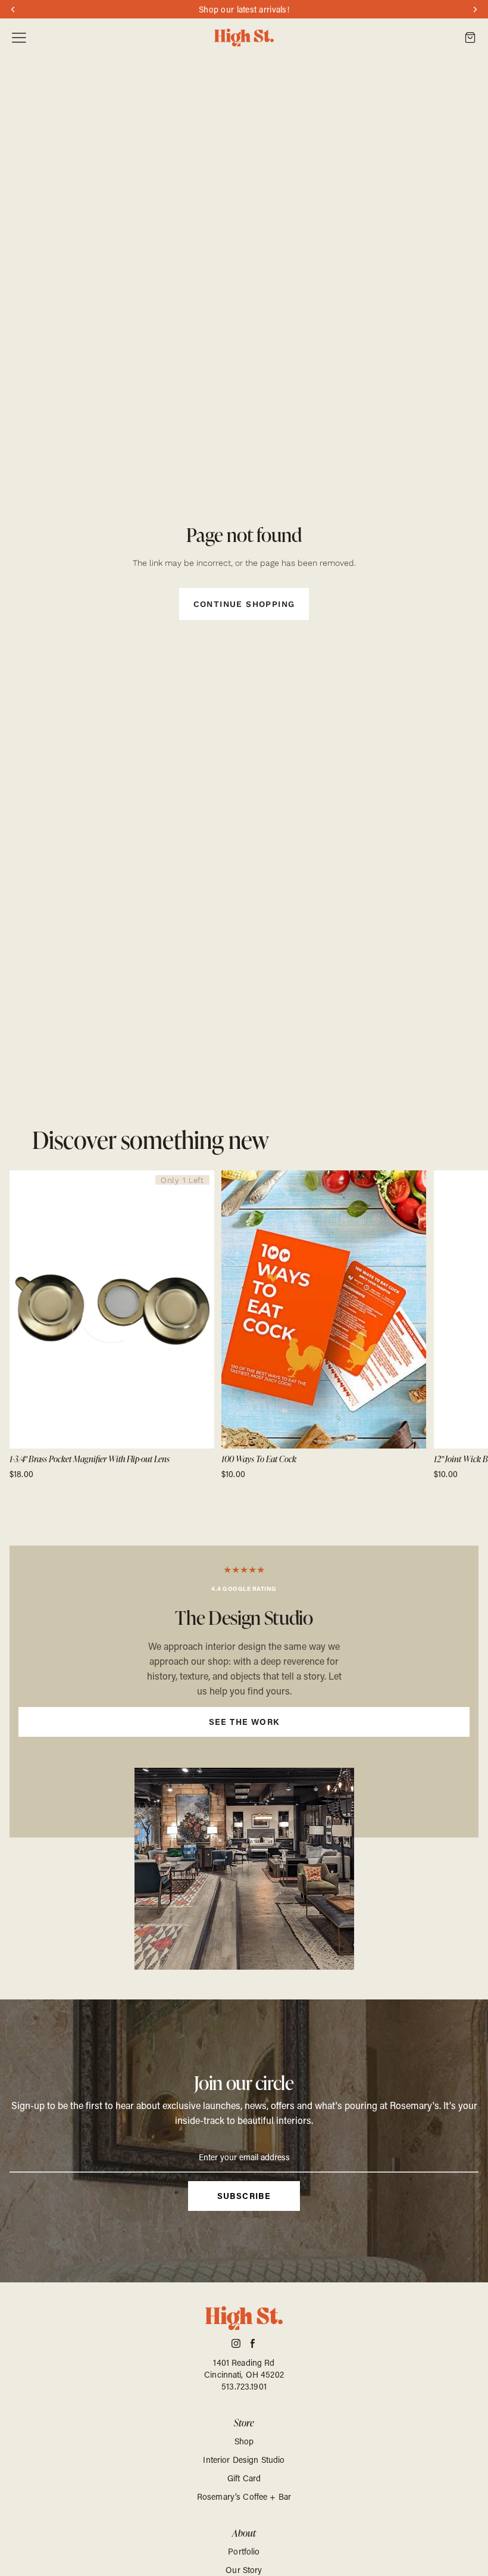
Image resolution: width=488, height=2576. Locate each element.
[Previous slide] (23, 1325)
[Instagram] (236, 2343)
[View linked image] (244, 1868)
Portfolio (244, 2551)
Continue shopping (244, 604)
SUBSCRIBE (244, 2196)
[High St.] (244, 38)
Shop (244, 2441)
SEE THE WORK (244, 1722)
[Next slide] (465, 1325)
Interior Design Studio (244, 2460)
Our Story (244, 2570)
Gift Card (244, 2478)
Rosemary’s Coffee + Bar (244, 2496)
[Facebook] (253, 2343)
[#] (244, 1692)
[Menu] (19, 38)
